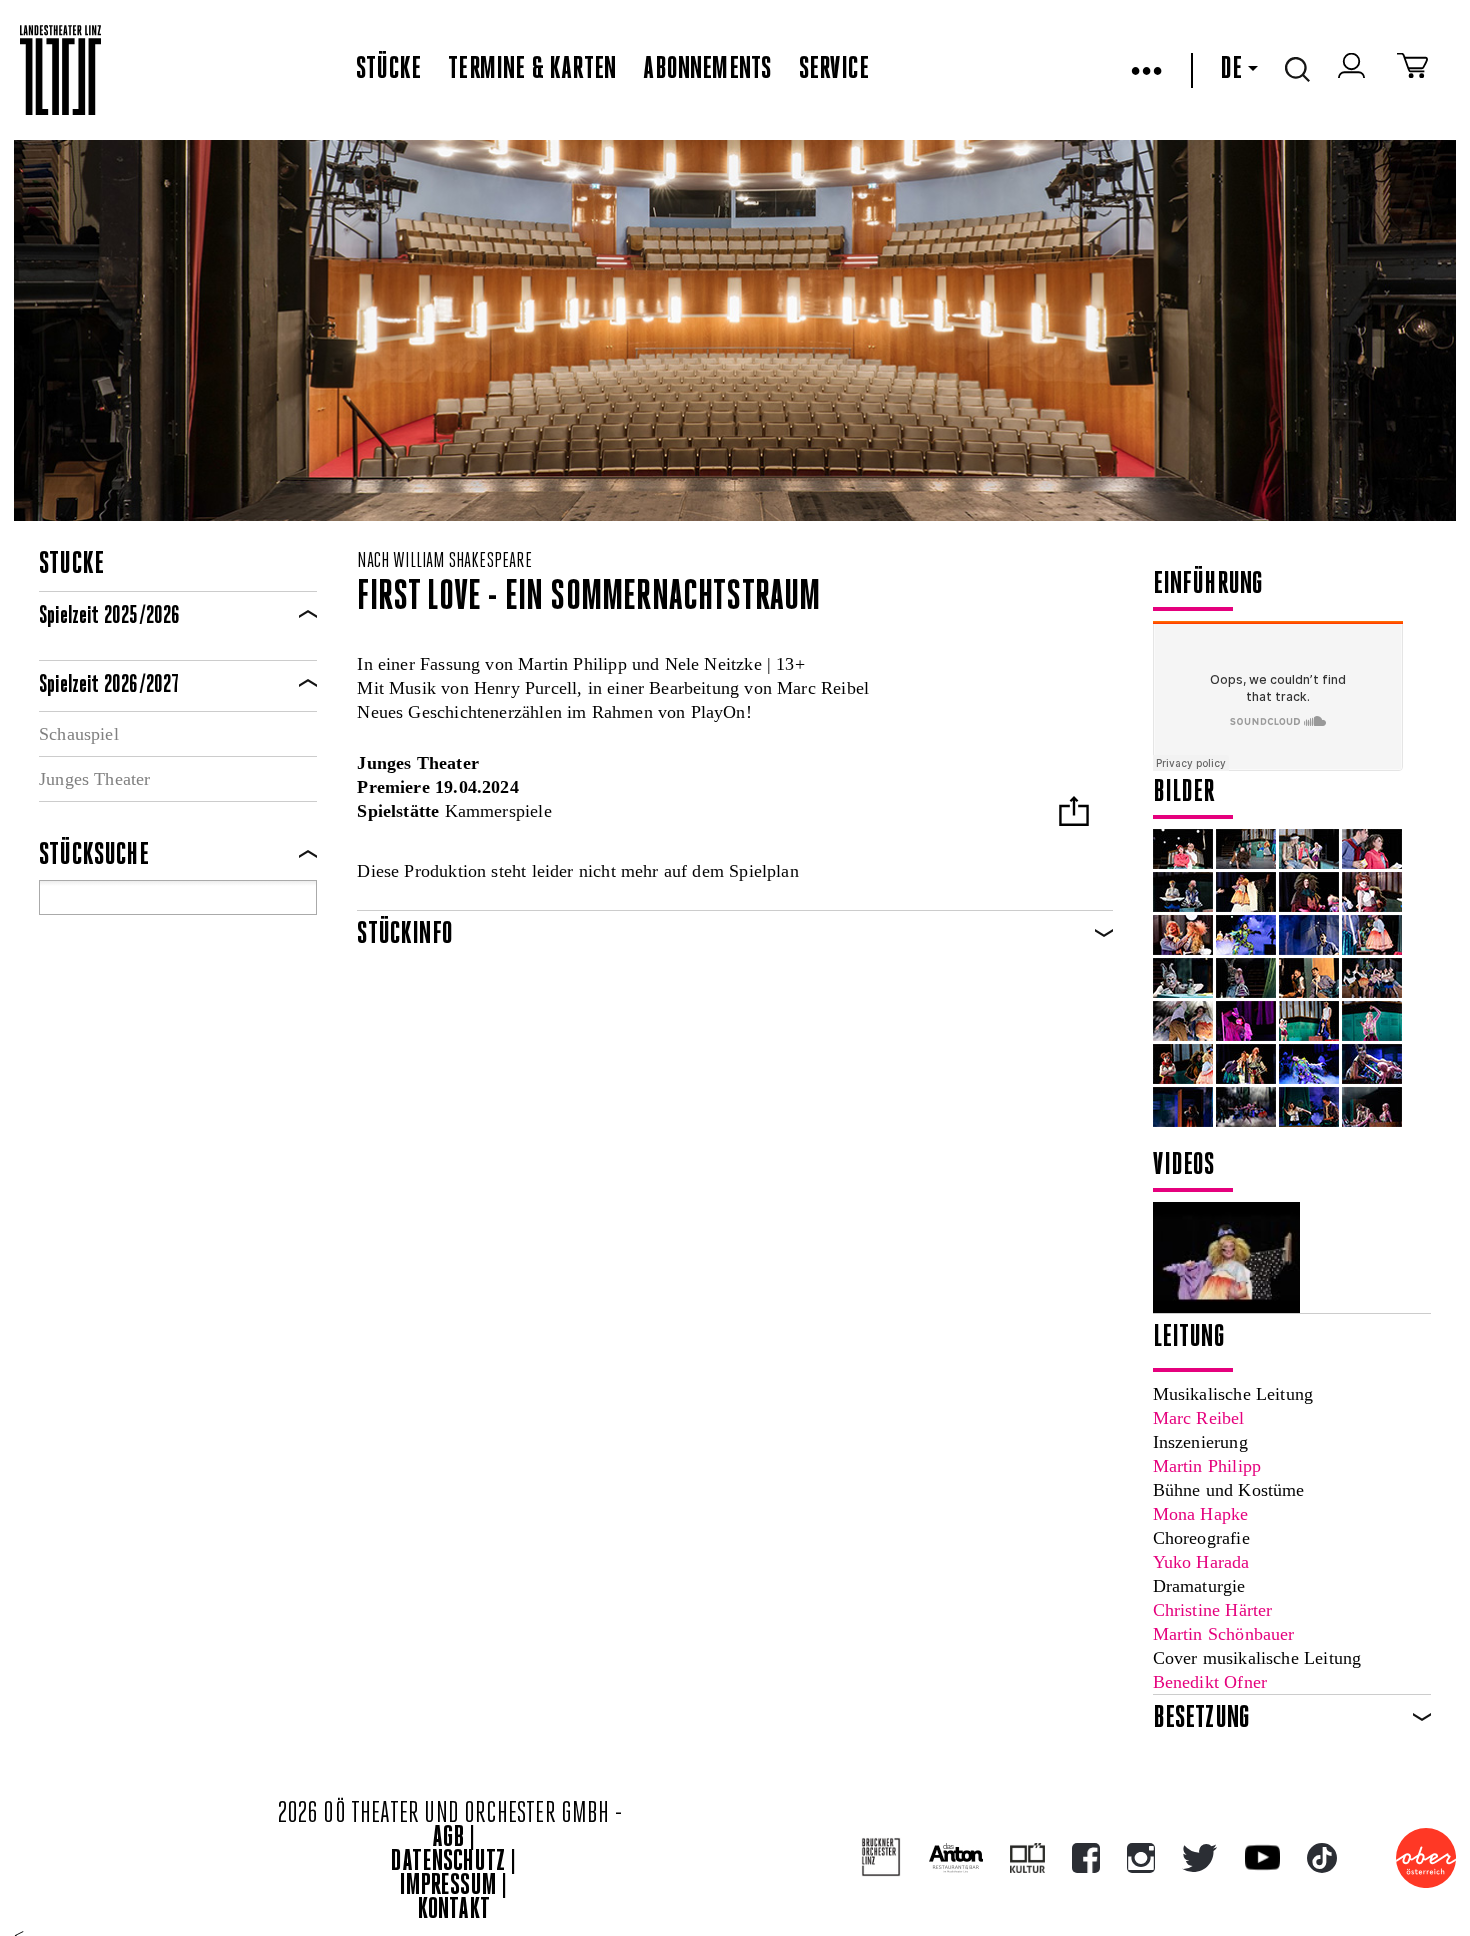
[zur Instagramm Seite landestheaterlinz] (1141, 1858)
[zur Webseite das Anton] (956, 1858)
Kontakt (454, 1910)
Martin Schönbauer (1224, 1634)
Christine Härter (1213, 1610)
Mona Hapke (1201, 1514)
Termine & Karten (532, 70)
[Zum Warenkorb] (1412, 70)
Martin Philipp (1207, 1466)
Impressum (448, 1886)
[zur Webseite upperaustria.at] (1426, 1858)
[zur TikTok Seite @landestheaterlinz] (1322, 1858)
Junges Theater (95, 779)
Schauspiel (79, 734)
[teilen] (1074, 813)
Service (834, 70)
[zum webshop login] (1354, 70)
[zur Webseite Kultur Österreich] (1027, 1858)
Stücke (388, 70)
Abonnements (707, 70)
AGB (448, 1838)
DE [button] (1231, 70)
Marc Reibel (1199, 1418)
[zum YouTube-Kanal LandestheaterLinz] (1262, 1857)
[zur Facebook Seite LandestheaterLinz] (1086, 1858)
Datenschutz (448, 1862)
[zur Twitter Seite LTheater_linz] (1199, 1858)
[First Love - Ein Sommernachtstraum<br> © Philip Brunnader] (1183, 849)
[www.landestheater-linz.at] (60, 70)
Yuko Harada (1201, 1562)
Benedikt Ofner (1210, 1682)
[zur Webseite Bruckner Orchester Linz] (881, 1857)
